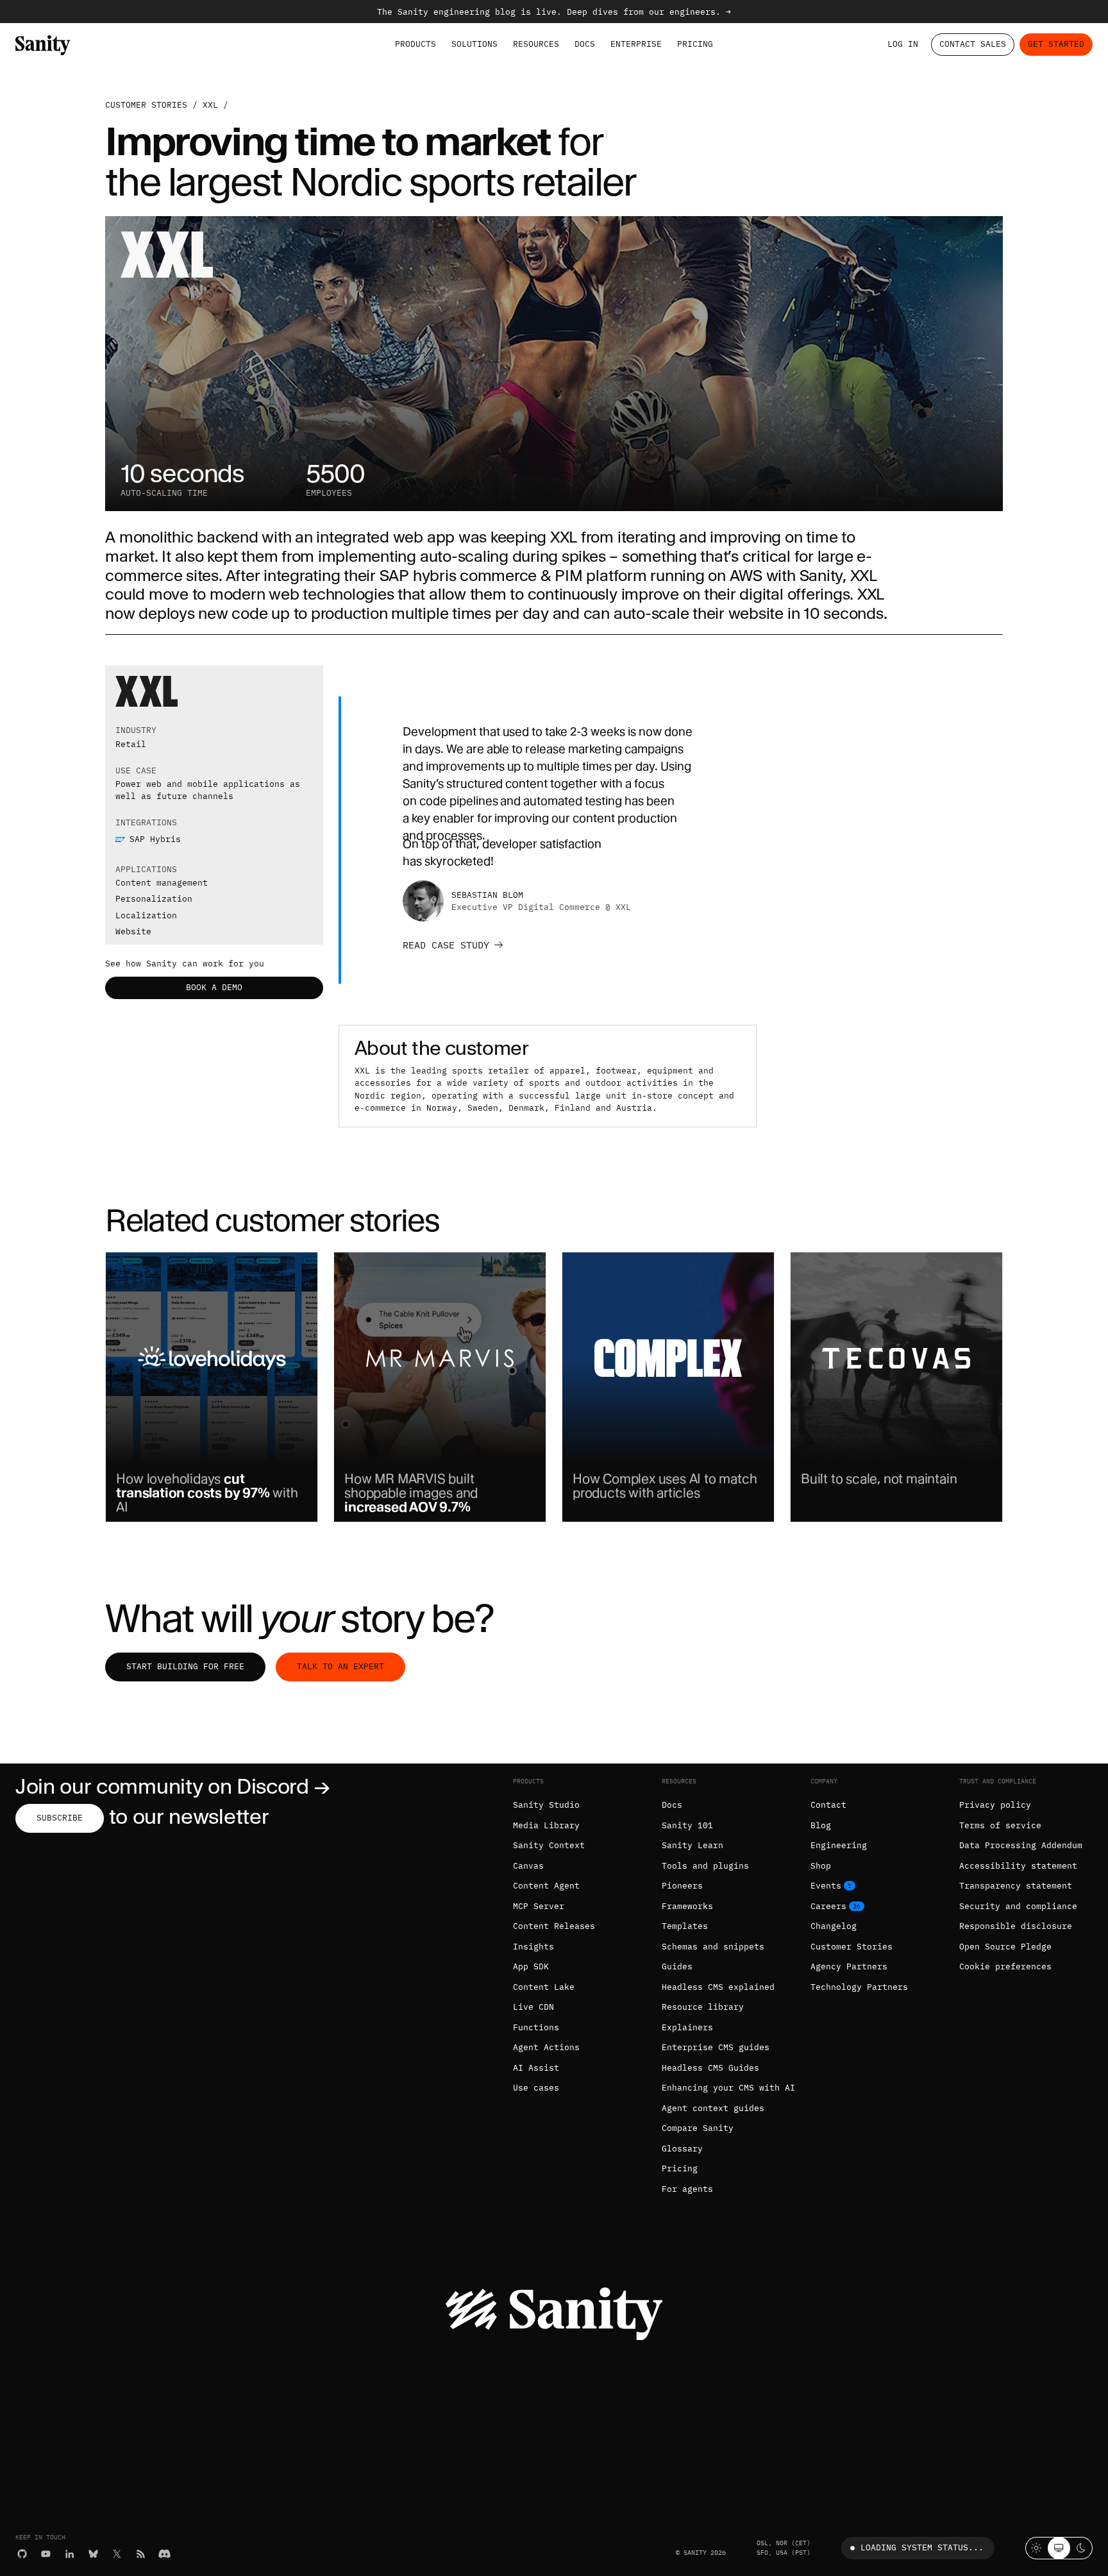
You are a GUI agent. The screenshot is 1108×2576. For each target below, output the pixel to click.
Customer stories (146, 105)
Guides (677, 1966)
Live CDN (533, 2007)
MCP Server (539, 1906)
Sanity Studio (546, 1805)
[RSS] (141, 2554)
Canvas (528, 1866)
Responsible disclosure (1016, 1926)
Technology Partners (859, 1987)
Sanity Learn (692, 1845)
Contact (828, 1805)
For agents (687, 2189)
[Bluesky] (93, 2554)
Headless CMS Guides (710, 2068)
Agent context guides (713, 2108)
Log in (903, 44)
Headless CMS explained (718, 1987)
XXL (210, 105)
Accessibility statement (1018, 1866)
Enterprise (636, 44)
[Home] (43, 45)
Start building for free (185, 1666)
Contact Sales (973, 44)
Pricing (695, 44)
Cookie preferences (1005, 1966)
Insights (533, 1947)
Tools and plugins (705, 1866)
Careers (828, 1906)
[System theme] (1059, 2548)
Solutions (474, 44)
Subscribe (60, 1818)
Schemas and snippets (713, 1947)
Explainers (687, 2027)
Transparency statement (1016, 1886)
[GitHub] (22, 2554)
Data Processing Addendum (1021, 1845)
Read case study (446, 945)
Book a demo (214, 987)
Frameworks (687, 1906)
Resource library (703, 2007)
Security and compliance (1018, 1906)
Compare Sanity (698, 2128)
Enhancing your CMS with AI (728, 2088)
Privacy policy (995, 1805)
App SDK (531, 1966)
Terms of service (1000, 1825)
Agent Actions (546, 2047)
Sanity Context (549, 1845)
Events (826, 1886)
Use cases (536, 2088)
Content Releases (554, 1926)
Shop (821, 1866)
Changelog (834, 1926)
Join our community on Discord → (173, 1786)
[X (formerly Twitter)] (117, 2554)
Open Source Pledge (1005, 1947)
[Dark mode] (1081, 2548)
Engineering (839, 1845)
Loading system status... (922, 2547)
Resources (536, 44)
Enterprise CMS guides (716, 2047)
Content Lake (544, 1987)
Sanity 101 (687, 1825)
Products (415, 44)
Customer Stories (852, 1947)
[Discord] (164, 2554)
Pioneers (682, 1886)
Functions (536, 2027)
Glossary (682, 2149)
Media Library (546, 1825)
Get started (1056, 44)
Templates (685, 1926)
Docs (585, 44)
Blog (821, 1825)
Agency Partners (849, 1966)
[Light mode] (1037, 2548)
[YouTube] (46, 2554)
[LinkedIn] (70, 2554)
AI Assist (536, 2068)
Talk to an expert (340, 1666)
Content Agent (546, 1886)
